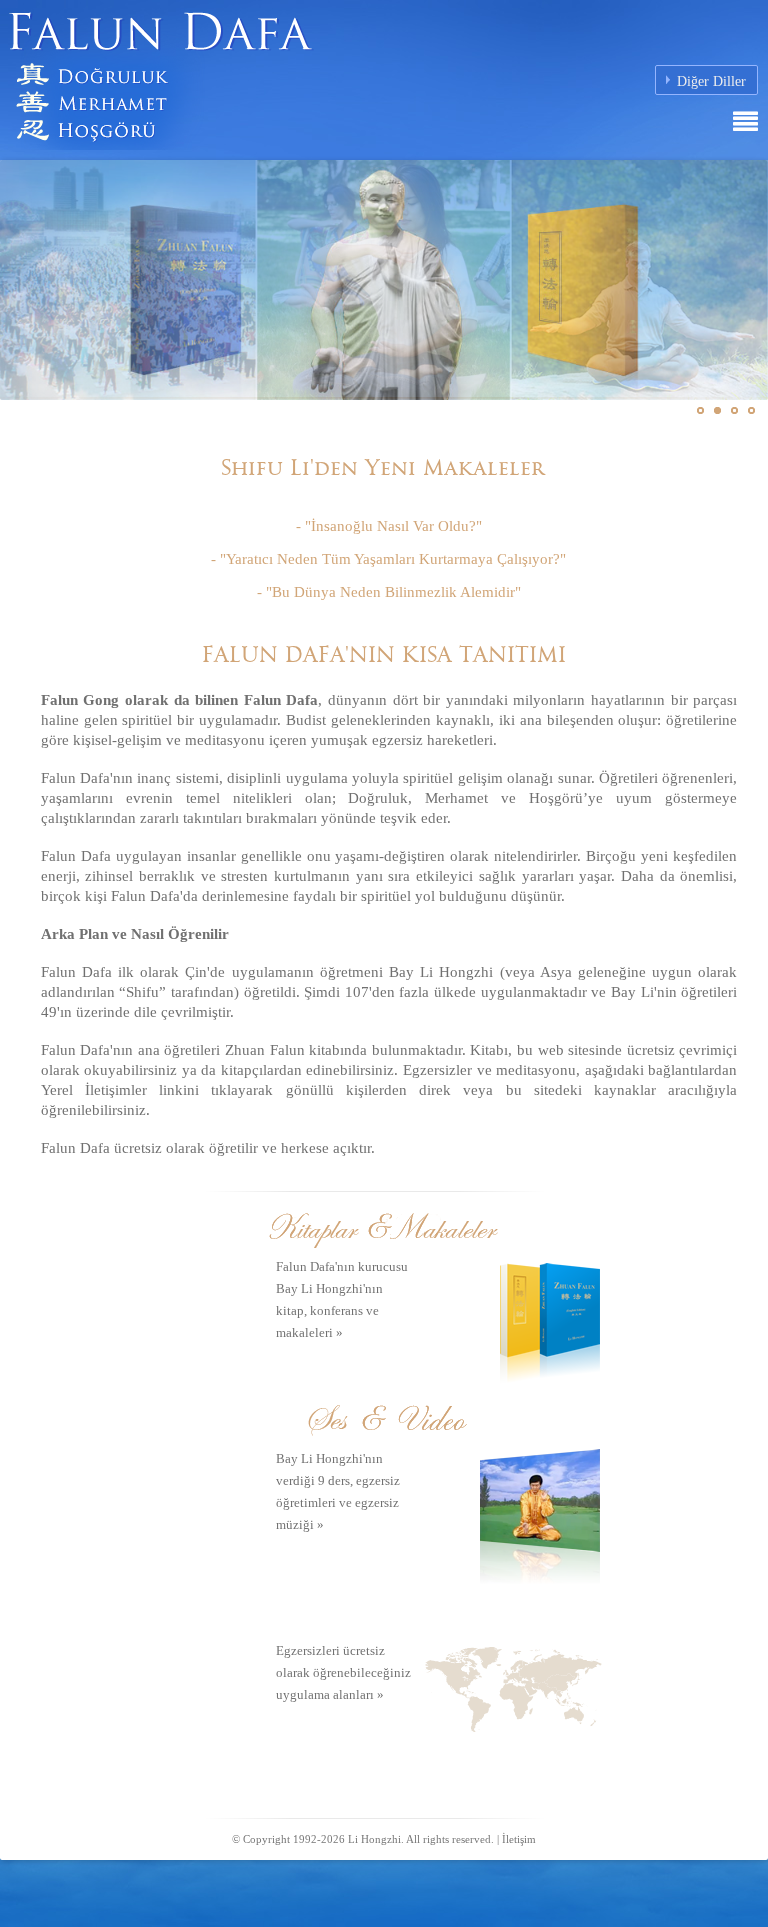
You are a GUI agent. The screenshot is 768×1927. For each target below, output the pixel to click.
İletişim (519, 1839)
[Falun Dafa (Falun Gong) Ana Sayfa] (225, 73)
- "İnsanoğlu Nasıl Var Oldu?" (389, 526)
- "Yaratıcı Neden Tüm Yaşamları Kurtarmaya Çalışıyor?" (388, 559)
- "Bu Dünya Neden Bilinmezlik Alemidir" (389, 592)
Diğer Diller (711, 81)
